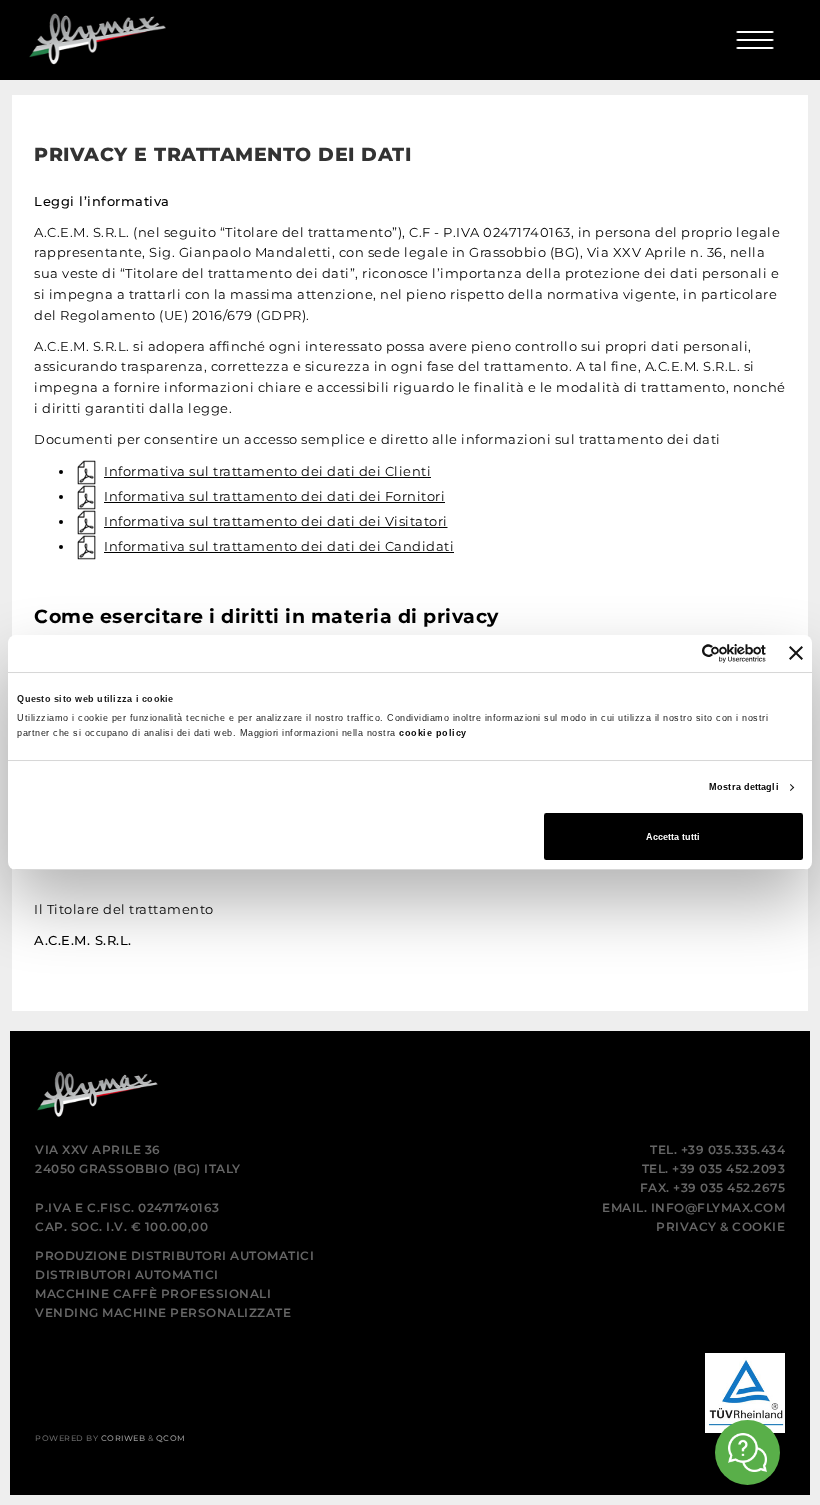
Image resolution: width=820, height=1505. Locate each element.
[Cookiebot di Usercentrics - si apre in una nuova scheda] (678, 653)
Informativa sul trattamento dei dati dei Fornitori (274, 496)
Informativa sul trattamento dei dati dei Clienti (267, 471)
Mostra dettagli (744, 787)
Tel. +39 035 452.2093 (714, 1168)
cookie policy (433, 733)
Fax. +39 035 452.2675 (713, 1187)
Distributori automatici (127, 1274)
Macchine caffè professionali (153, 1293)
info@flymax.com (718, 1207)
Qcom (171, 1438)
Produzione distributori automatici (174, 1255)
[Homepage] (87, 33)
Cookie (758, 1226)
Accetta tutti (673, 837)
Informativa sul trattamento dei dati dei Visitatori (276, 521)
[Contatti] (747, 1452)
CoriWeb (123, 1438)
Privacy (686, 1226)
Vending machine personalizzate (163, 1312)
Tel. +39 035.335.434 (717, 1149)
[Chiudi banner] (796, 653)
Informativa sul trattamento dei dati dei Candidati (279, 546)
